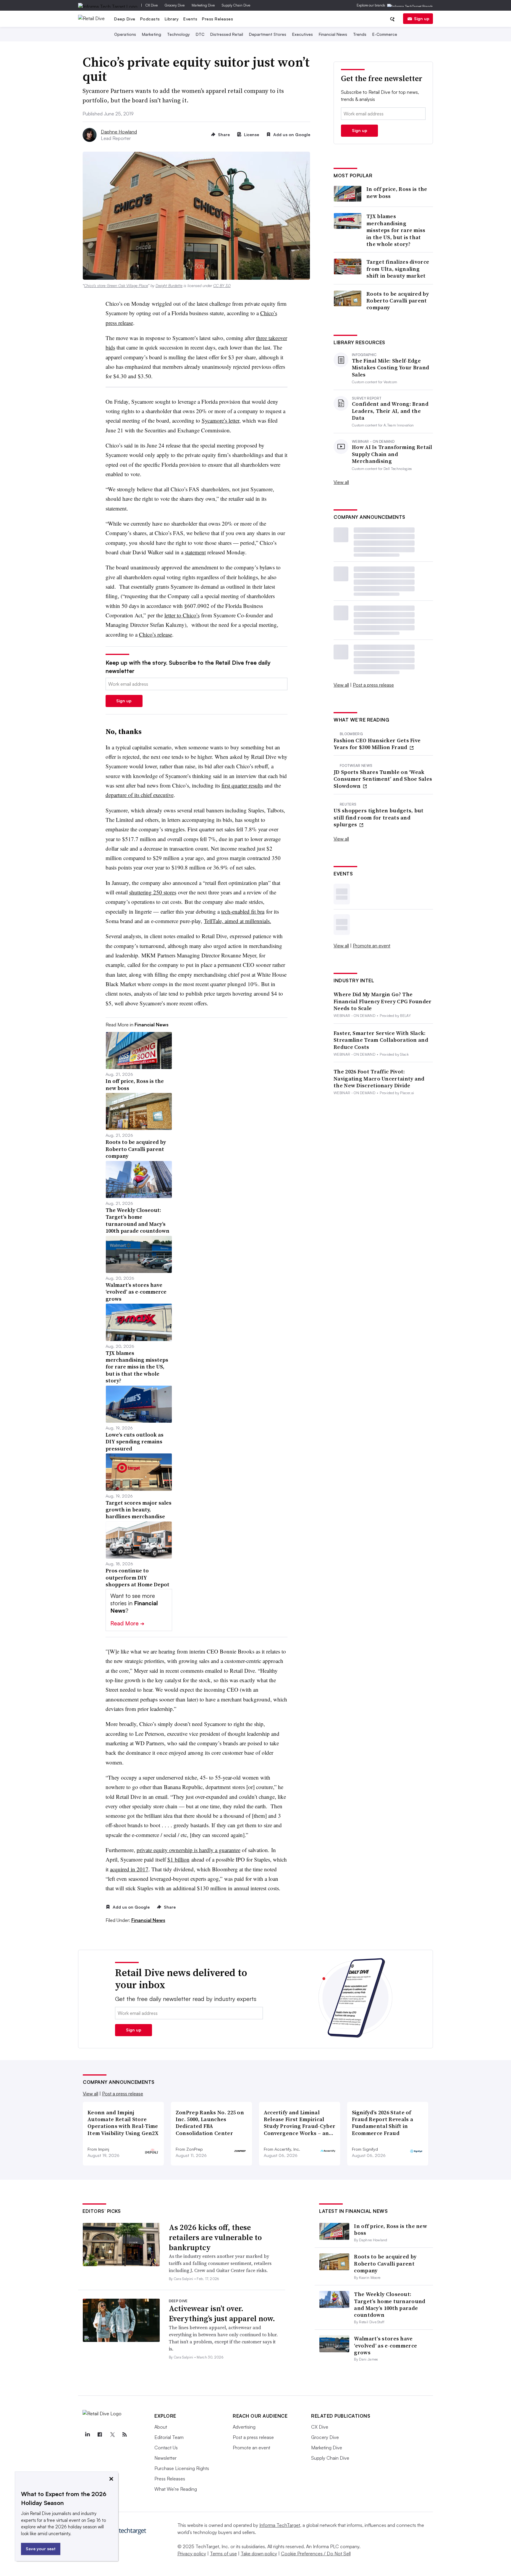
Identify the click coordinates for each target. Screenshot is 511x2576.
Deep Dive (125, 19)
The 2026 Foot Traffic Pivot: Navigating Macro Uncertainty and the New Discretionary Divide (379, 1078)
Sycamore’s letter (220, 420)
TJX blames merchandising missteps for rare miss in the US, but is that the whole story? (396, 230)
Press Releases (218, 19)
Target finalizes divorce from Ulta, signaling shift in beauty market (398, 269)
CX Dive (152, 5)
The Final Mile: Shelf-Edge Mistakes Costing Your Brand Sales (390, 368)
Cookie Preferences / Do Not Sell (316, 2554)
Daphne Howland (119, 132)
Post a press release (373, 685)
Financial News (333, 34)
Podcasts (150, 19)
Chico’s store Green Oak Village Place (116, 286)
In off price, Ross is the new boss (397, 193)
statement (195, 552)
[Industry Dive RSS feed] (124, 2435)
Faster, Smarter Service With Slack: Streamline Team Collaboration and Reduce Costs (381, 1040)
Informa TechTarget (280, 2525)
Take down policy (259, 2554)
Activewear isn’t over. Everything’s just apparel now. (222, 2313)
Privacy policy (192, 2554)
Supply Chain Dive (236, 5)
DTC (200, 34)
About (161, 2427)
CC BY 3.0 (222, 286)
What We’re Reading (176, 2489)
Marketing (152, 34)
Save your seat (41, 2549)
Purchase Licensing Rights (182, 2468)
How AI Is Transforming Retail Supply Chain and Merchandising (392, 454)
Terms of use (223, 2554)
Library (172, 19)
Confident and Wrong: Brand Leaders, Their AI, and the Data (390, 411)
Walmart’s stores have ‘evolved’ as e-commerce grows (385, 2345)
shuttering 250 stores (153, 892)
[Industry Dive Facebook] (100, 2435)
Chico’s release (156, 634)
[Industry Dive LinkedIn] (87, 2435)
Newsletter (165, 2458)
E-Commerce (385, 34)
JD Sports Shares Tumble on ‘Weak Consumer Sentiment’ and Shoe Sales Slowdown (383, 779)
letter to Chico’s (182, 615)
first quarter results (242, 785)
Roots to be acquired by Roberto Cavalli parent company (398, 301)
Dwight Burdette (169, 286)
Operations (125, 34)
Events (190, 19)
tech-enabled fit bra (243, 911)
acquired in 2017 (129, 1869)
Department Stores (268, 34)
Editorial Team (169, 2437)
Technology (178, 34)
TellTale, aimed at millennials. (238, 921)
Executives (303, 34)
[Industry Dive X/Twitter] (112, 2435)
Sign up (422, 18)
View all (341, 482)
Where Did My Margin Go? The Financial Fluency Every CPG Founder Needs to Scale (383, 1001)
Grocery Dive (175, 5)
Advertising (244, 2427)
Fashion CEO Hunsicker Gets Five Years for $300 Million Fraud (377, 744)
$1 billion (178, 1859)
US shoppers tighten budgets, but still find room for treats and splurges (379, 817)
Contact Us (166, 2448)
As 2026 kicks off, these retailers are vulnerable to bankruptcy (215, 2237)
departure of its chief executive (140, 795)
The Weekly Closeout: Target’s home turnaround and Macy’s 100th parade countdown (390, 2304)
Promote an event (372, 946)
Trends (360, 34)
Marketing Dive (203, 5)
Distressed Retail (227, 34)
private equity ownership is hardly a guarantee (189, 1850)
